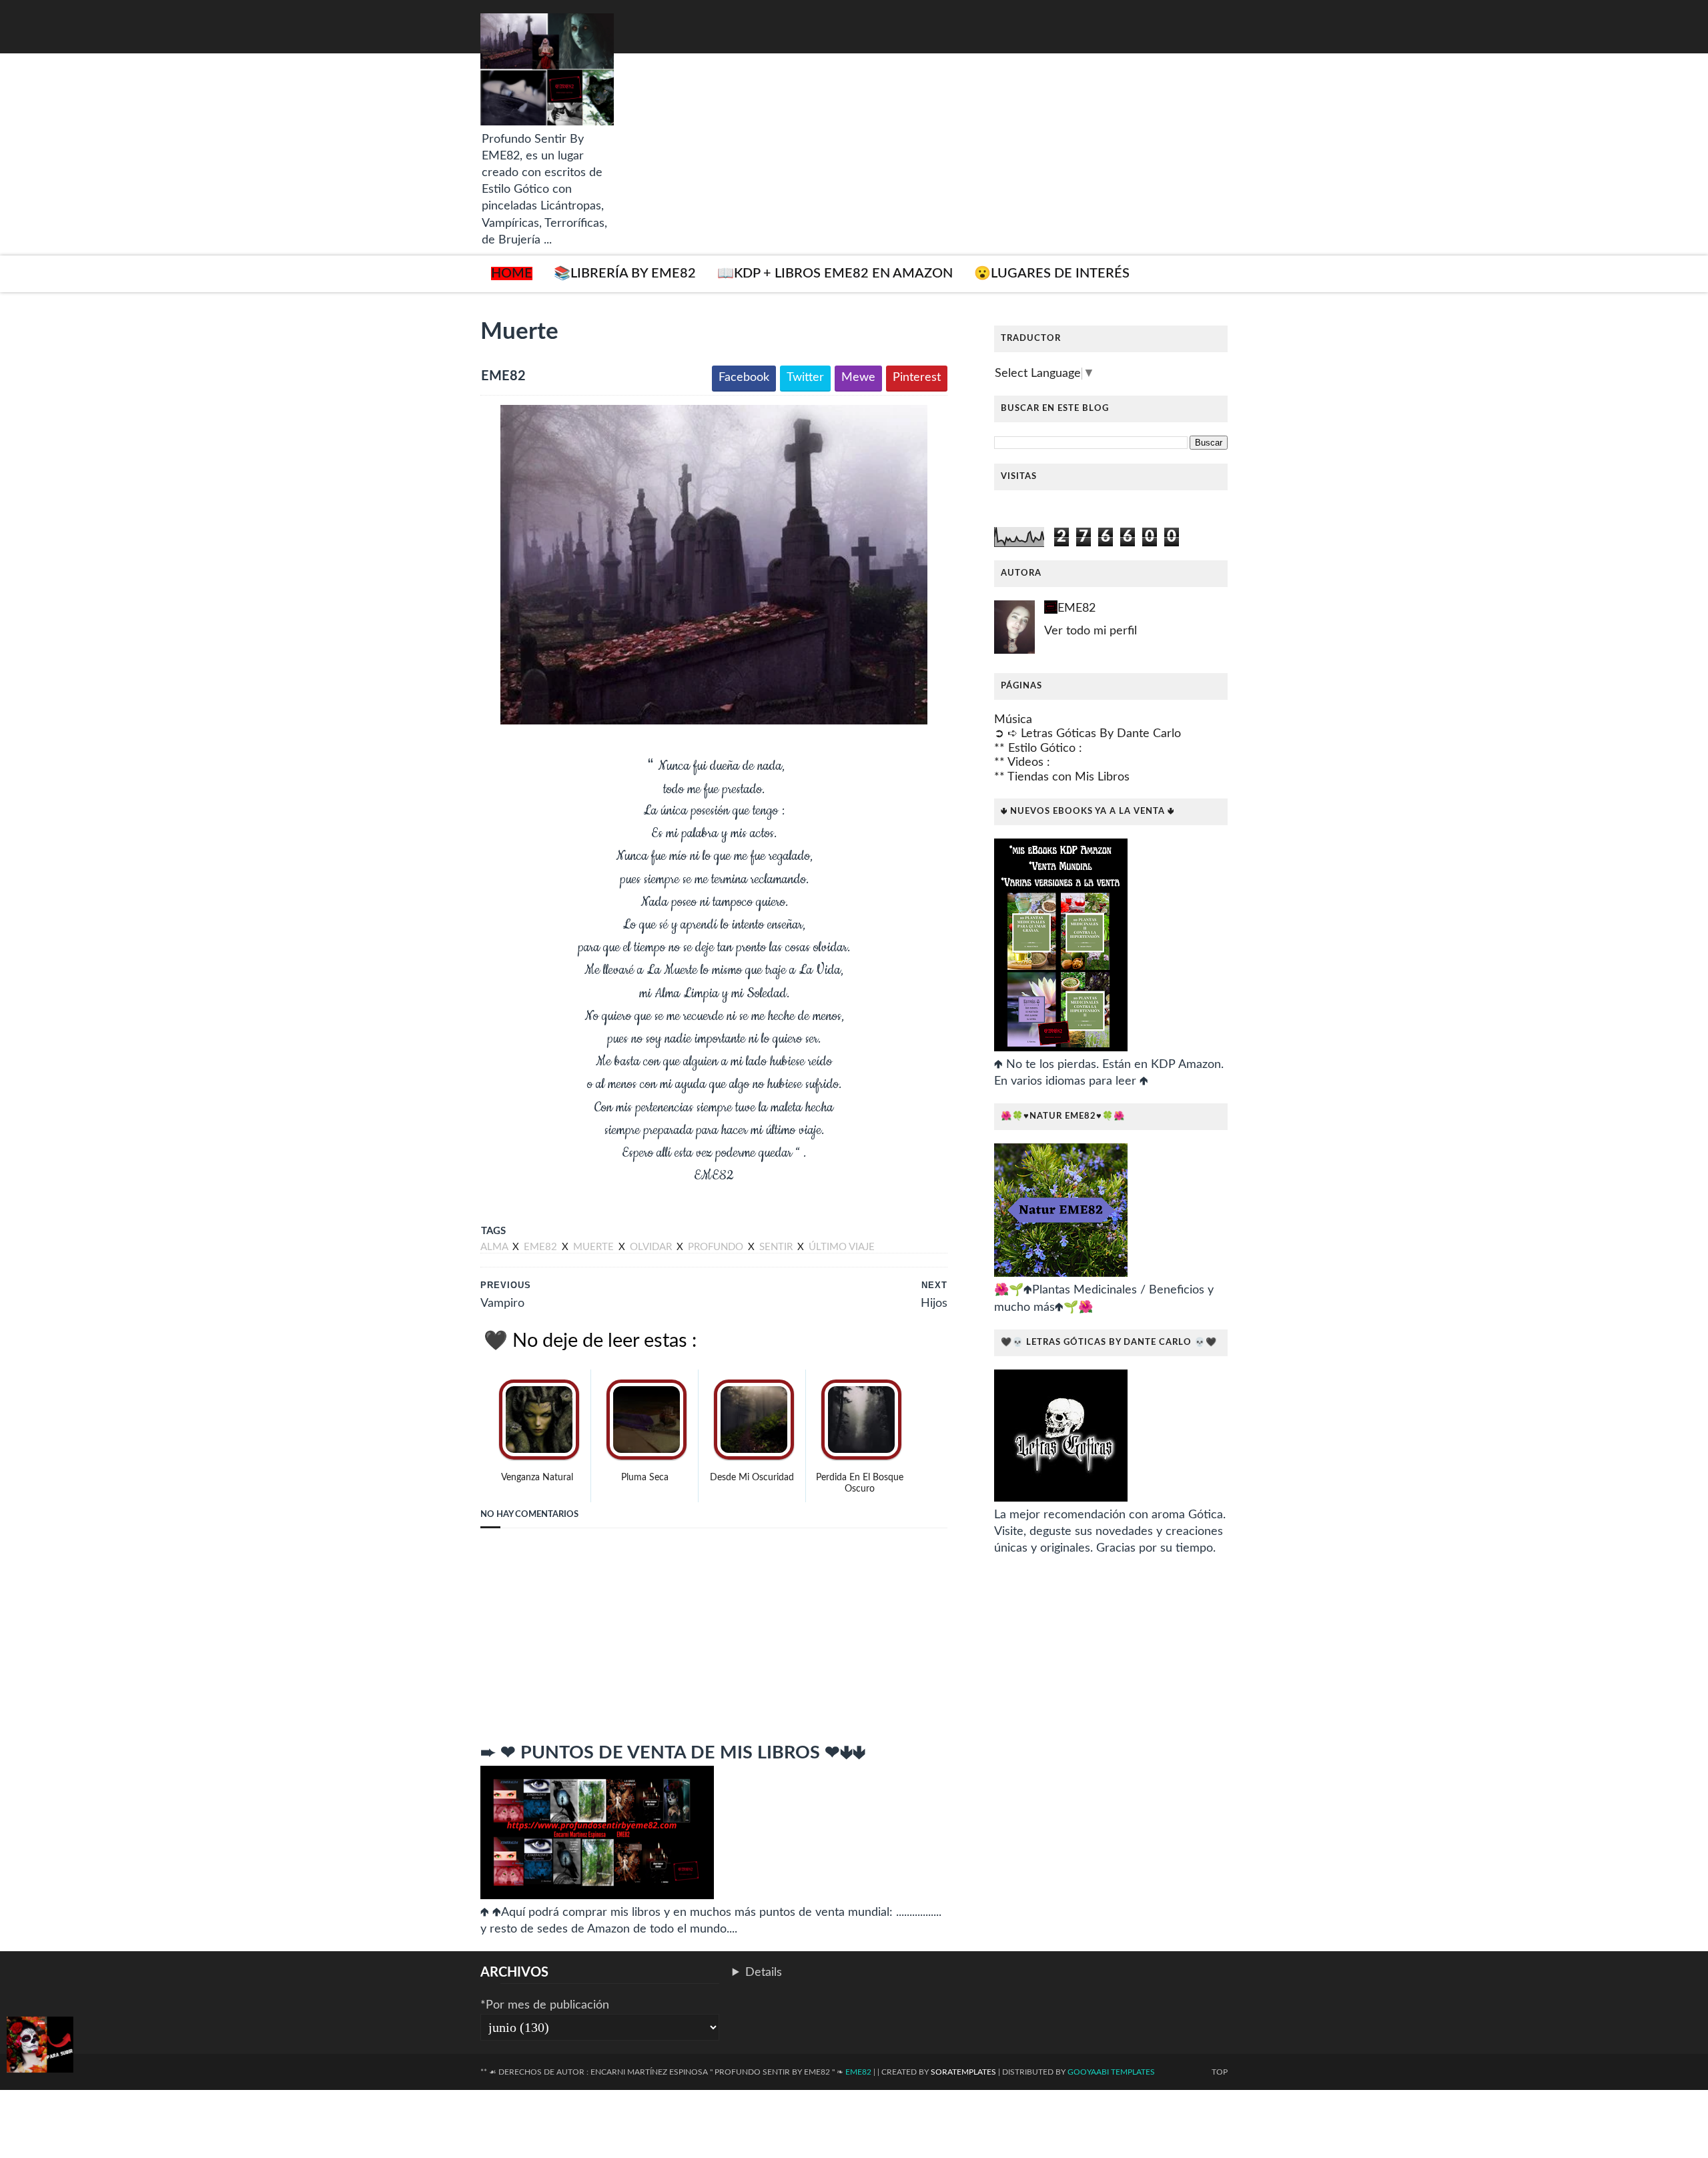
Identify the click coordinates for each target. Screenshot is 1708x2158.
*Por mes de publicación (545, 2005)
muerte (595, 1247)
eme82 (542, 1247)
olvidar (652, 1247)
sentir (777, 1247)
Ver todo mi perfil (1091, 631)
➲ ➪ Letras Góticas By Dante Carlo (1088, 734)
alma (495, 1247)
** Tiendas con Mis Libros (1062, 777)
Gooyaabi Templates (1111, 2072)
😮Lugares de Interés (1052, 274)
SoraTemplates (963, 2072)
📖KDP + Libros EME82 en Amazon (835, 274)
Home (512, 274)
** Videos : (1022, 762)
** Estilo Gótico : (1038, 748)
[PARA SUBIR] (40, 2047)
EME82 (1077, 608)
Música (1013, 720)
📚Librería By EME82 (625, 274)
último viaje (842, 1247)
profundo (717, 1247)
